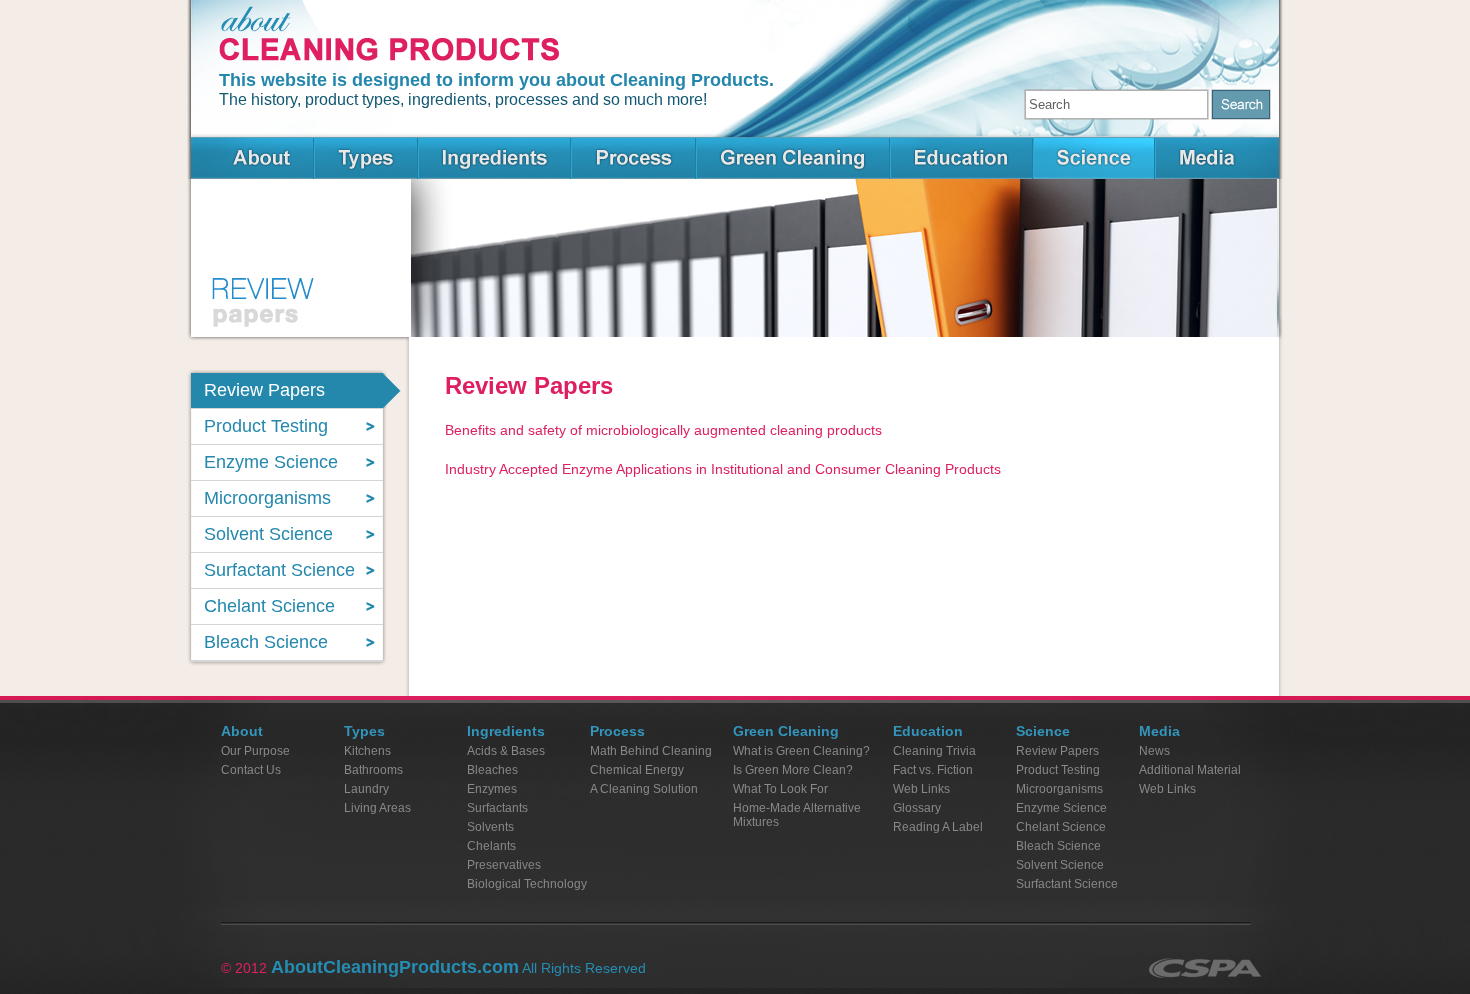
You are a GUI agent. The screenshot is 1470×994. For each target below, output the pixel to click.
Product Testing (1058, 770)
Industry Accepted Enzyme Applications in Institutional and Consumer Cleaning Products (723, 469)
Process (633, 158)
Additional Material (1190, 770)
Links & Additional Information (1217, 158)
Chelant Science (1061, 827)
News (1154, 751)
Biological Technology (527, 884)
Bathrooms (373, 770)
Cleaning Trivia (934, 751)
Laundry (366, 789)
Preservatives (504, 865)
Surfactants (497, 808)
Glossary (917, 808)
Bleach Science (1058, 846)
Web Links (921, 789)
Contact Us (251, 770)
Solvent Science (1060, 865)
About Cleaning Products (252, 158)
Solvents (490, 827)
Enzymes (492, 789)
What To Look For (780, 789)
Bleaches (492, 770)
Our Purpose (255, 751)
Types (366, 158)
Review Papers (1057, 751)
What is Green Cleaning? (801, 751)
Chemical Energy (637, 770)
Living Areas (377, 808)
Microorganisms (1059, 789)
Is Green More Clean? (793, 770)
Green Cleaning (793, 158)
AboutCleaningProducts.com (395, 967)
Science (1094, 158)
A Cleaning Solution (644, 789)
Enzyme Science (1061, 808)
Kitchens (367, 751)
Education (961, 158)
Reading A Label (938, 827)
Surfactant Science (1067, 884)
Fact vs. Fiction (933, 770)
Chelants (491, 846)
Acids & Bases (506, 751)
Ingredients (494, 158)
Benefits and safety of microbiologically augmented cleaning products (663, 430)
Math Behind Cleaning (651, 751)
